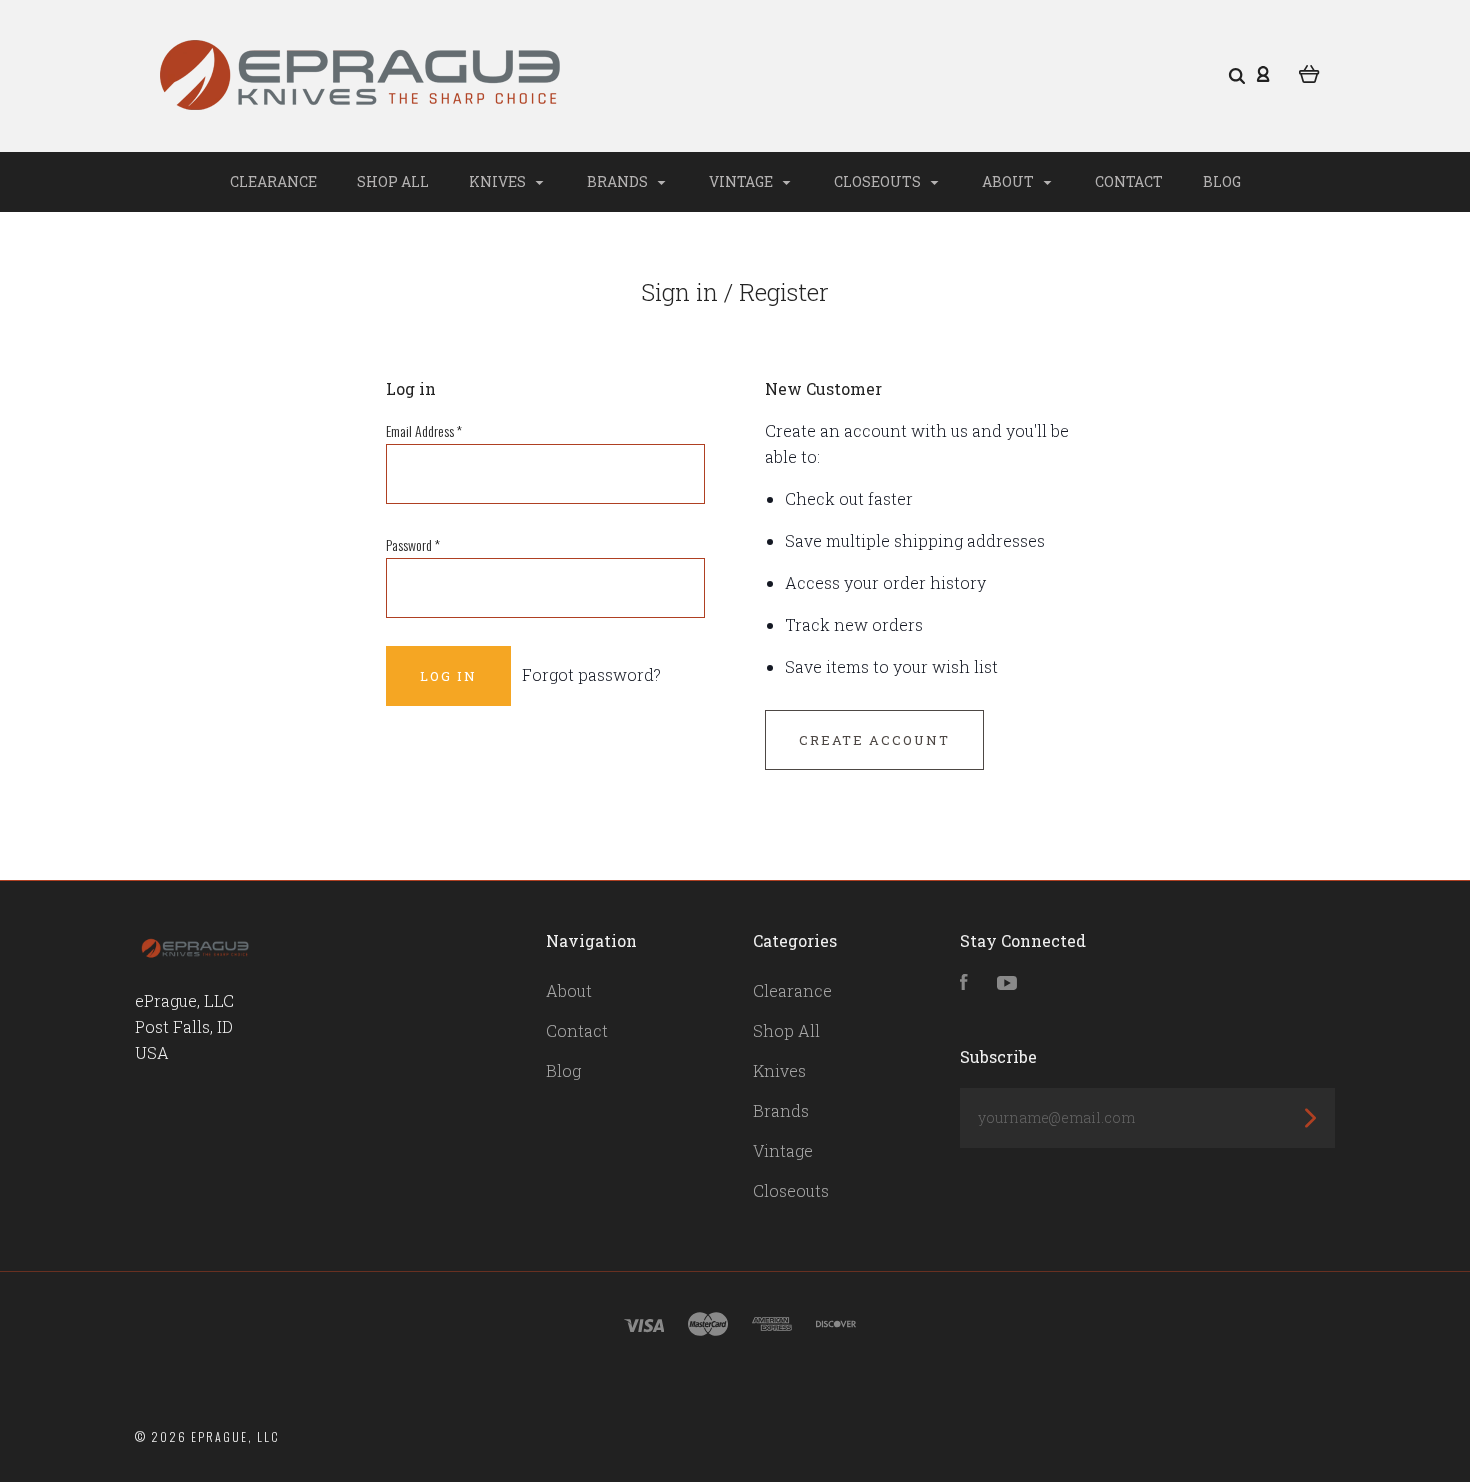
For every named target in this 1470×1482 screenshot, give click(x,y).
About (1009, 181)
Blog (1222, 181)
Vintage (742, 181)
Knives (499, 181)
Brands (619, 181)
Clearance (273, 181)
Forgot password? (591, 674)
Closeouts (879, 181)
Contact (1129, 181)
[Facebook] (964, 983)
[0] (1309, 72)
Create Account (874, 740)
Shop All (393, 181)
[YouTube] (1007, 983)
